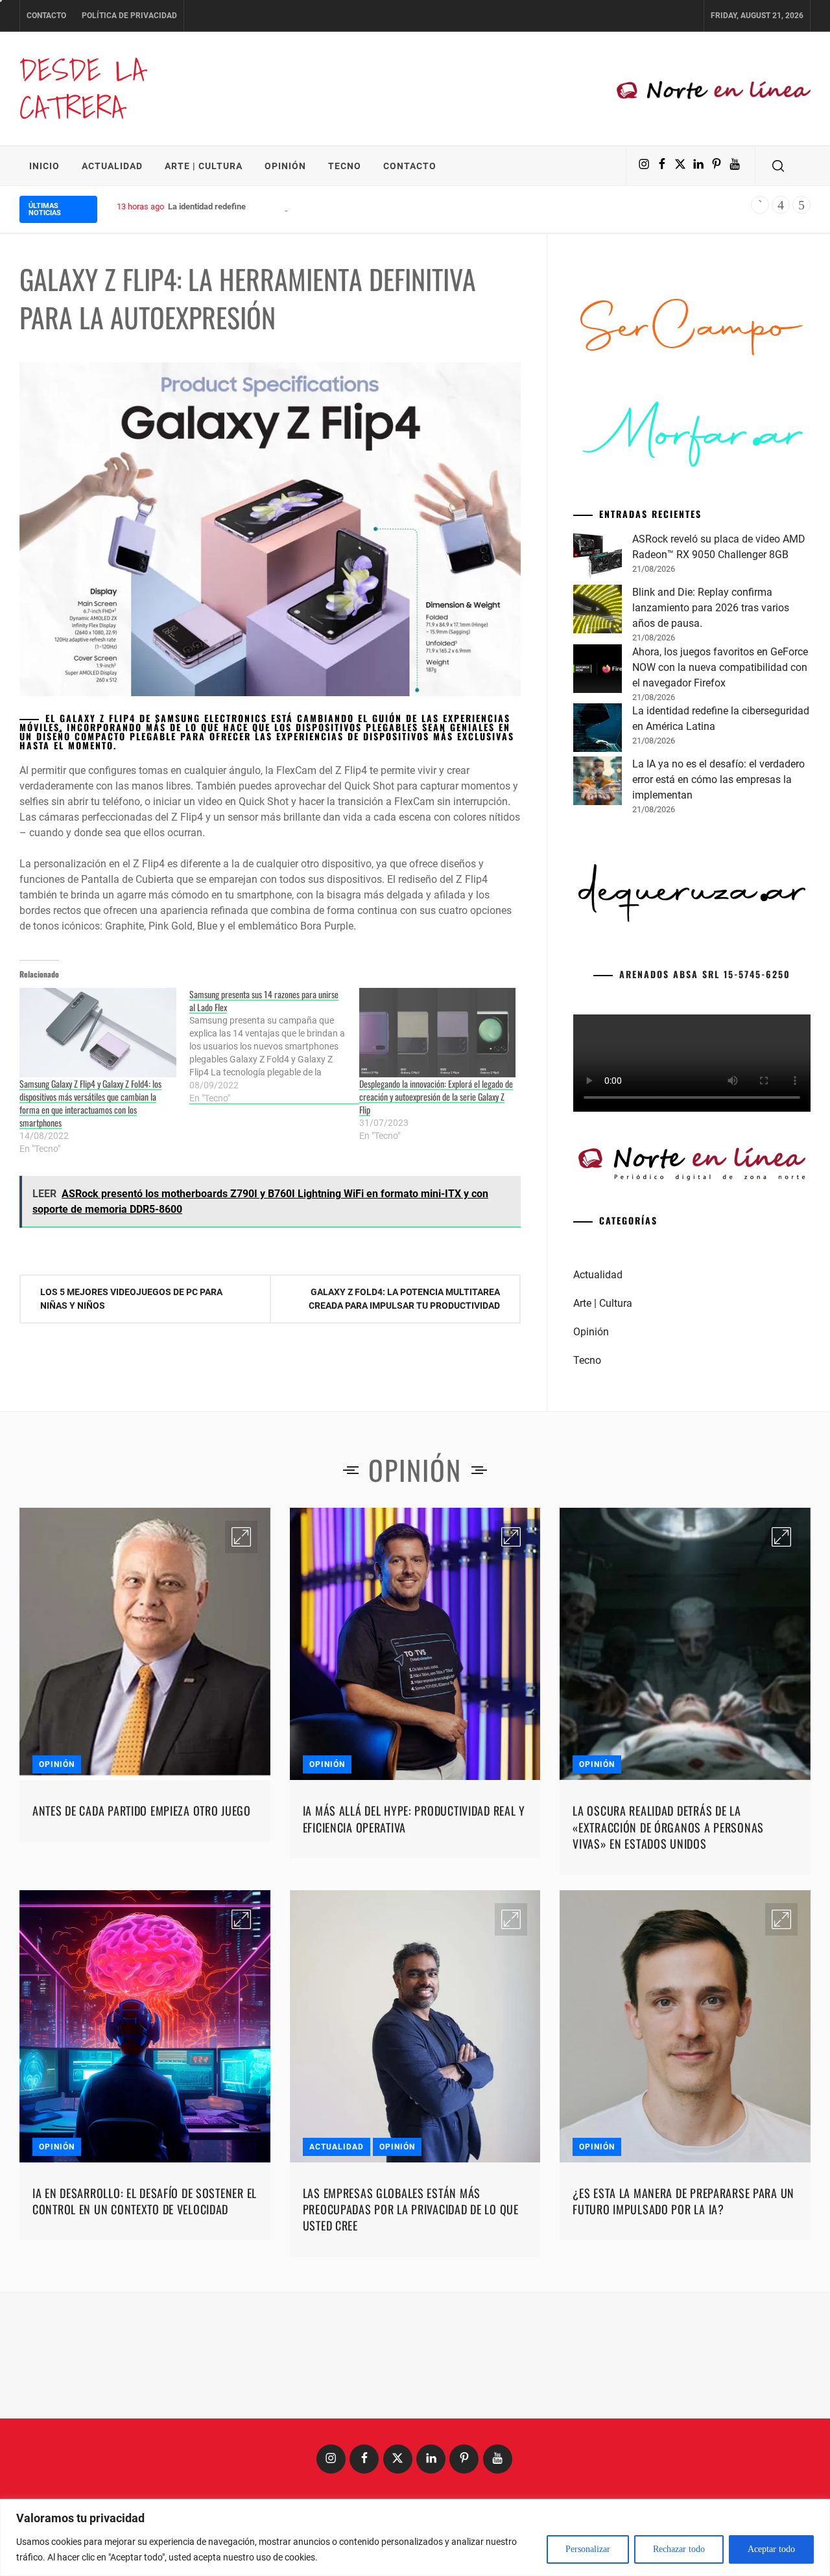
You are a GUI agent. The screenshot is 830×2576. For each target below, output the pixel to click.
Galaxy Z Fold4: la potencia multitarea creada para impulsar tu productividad (404, 1299)
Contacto (46, 16)
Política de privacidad (129, 16)
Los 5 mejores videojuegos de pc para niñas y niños (131, 1299)
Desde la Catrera (82, 88)
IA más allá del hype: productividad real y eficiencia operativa (414, 1819)
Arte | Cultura (204, 166)
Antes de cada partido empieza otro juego (142, 1810)
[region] (415, 2537)
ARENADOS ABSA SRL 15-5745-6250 (705, 974)
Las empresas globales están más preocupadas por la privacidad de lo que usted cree (411, 2209)
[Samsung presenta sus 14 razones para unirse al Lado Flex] (274, 1046)
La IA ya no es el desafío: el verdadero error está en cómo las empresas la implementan (718, 779)
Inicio (44, 166)
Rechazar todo (679, 2549)
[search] (778, 166)
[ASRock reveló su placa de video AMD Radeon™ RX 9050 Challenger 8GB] (598, 558)
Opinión (285, 166)
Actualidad (112, 166)
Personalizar (588, 2549)
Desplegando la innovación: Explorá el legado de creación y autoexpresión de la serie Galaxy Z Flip (436, 1096)
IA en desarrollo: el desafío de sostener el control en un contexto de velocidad (145, 2201)
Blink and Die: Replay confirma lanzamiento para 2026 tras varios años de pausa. (711, 608)
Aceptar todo (771, 2549)
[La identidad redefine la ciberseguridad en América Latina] (598, 730)
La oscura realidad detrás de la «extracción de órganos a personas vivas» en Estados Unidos (668, 1827)
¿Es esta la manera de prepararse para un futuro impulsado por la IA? (683, 2201)
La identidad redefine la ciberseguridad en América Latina (275, 206)
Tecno (345, 166)
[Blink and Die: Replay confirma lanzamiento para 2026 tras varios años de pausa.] (598, 611)
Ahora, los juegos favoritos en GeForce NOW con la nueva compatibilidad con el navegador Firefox (720, 667)
